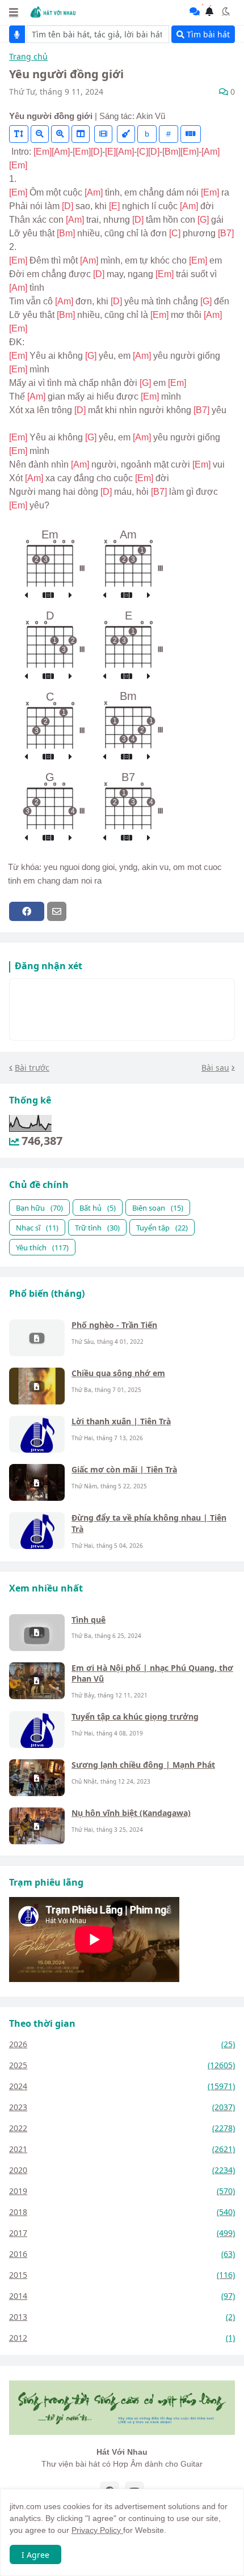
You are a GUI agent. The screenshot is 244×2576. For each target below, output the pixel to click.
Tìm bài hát (207, 34)
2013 (122, 2317)
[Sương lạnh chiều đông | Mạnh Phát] (37, 1778)
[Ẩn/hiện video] (103, 134)
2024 (122, 2086)
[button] (14, 12)
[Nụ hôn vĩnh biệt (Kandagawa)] (37, 1826)
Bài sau (215, 1068)
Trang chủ (28, 57)
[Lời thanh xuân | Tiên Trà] (37, 1434)
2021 (122, 2149)
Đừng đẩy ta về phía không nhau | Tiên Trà (149, 1523)
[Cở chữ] (19, 134)
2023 (122, 2107)
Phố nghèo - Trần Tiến (114, 1325)
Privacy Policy (97, 2530)
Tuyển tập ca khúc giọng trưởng (135, 1716)
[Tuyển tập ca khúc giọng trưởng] (37, 1730)
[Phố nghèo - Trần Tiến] (37, 1338)
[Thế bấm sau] (70, 596)
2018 (122, 2212)
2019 (122, 2191)
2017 (122, 2233)
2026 (122, 2044)
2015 (122, 2275)
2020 (122, 2170)
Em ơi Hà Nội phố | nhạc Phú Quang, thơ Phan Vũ (152, 1673)
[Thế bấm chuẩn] (48, 596)
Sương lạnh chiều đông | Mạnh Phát (143, 1765)
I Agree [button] (35, 2555)
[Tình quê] (37, 1633)
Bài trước (32, 1068)
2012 (122, 2338)
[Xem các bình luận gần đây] (195, 11)
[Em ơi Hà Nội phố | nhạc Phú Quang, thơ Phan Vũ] (37, 1681)
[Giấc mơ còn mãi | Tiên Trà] (37, 1482)
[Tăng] (60, 134)
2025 (122, 2065)
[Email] (57, 911)
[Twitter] (79, 911)
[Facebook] (27, 911)
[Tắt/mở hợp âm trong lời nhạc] (126, 134)
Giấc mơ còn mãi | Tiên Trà (124, 1469)
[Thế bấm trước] (26, 596)
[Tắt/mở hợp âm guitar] (191, 134)
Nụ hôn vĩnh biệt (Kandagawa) (131, 1813)
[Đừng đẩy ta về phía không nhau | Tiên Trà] (37, 1531)
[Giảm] (40, 134)
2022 (122, 2128)
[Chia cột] (81, 134)
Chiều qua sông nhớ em (118, 1373)
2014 (122, 2296)
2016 (122, 2254)
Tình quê (89, 1620)
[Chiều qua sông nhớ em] (37, 1386)
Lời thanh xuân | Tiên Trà (121, 1421)
